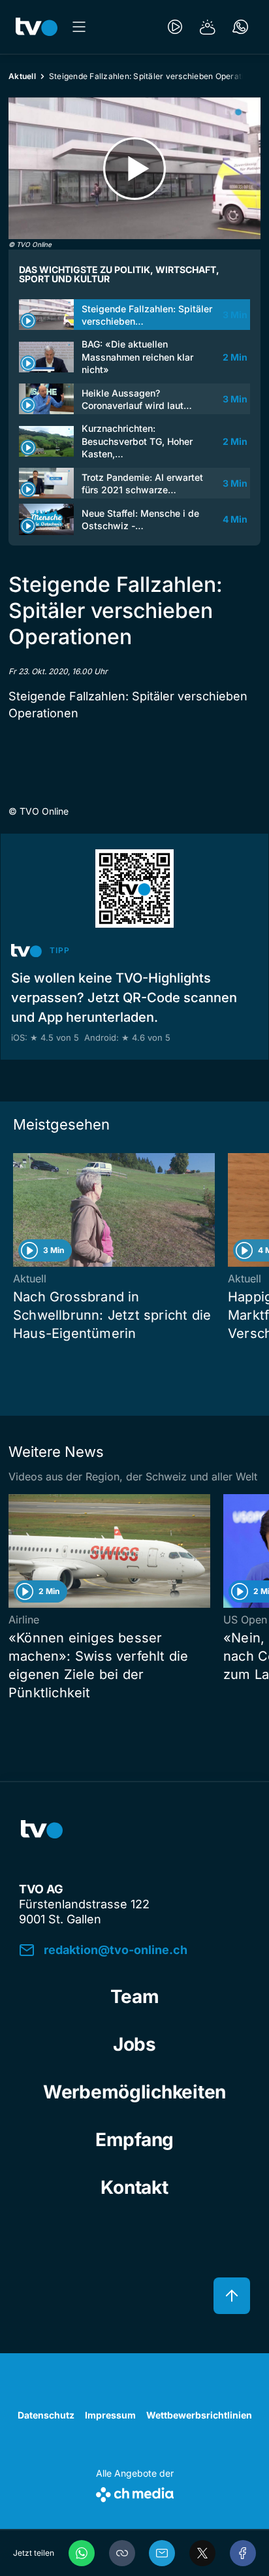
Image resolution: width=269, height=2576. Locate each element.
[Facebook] (243, 2553)
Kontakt (134, 2187)
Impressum (110, 2415)
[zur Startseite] (37, 27)
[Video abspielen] (134, 168)
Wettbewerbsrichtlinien (199, 2415)
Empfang (134, 2140)
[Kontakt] (240, 27)
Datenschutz (46, 2415)
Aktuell (22, 76)
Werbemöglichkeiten (134, 2092)
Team (135, 1997)
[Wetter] (208, 27)
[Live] (175, 27)
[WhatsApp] (82, 2553)
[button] (122, 2553)
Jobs (134, 2044)
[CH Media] (135, 2492)
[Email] (162, 2553)
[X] (202, 2553)
